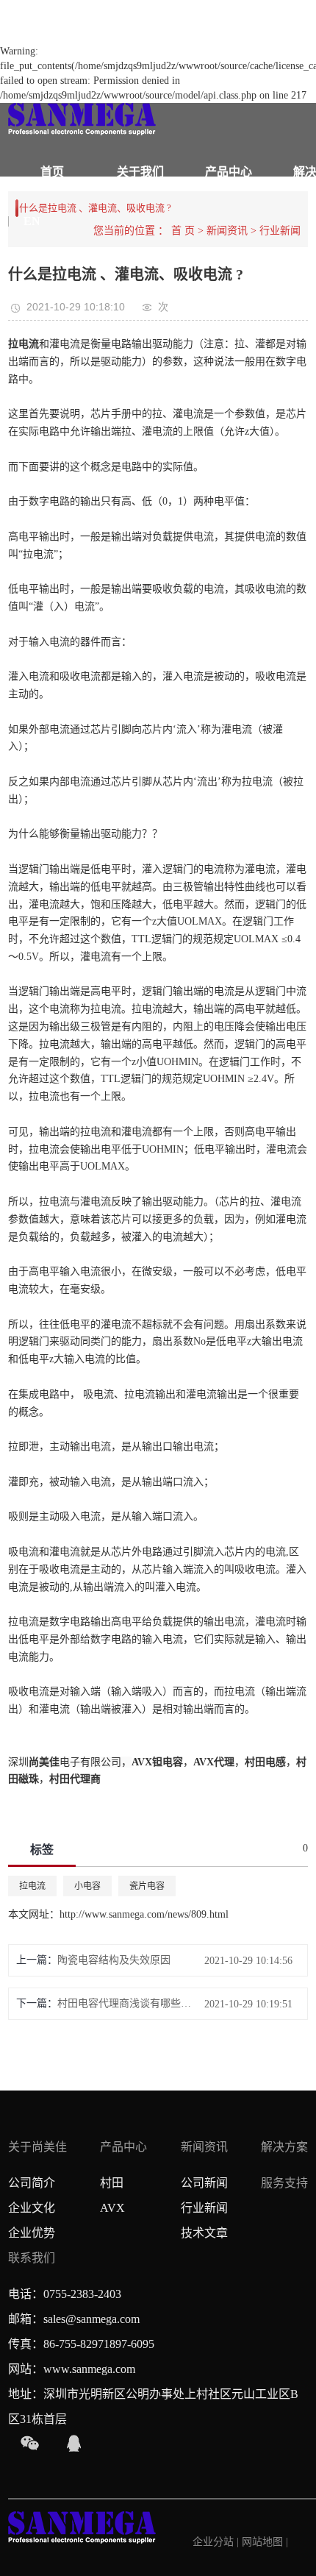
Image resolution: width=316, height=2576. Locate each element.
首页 (52, 172)
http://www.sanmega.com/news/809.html (144, 1914)
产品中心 (229, 172)
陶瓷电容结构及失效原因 (114, 1960)
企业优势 (32, 2233)
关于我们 (140, 172)
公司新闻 (204, 2183)
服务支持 (284, 2183)
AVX (112, 2208)
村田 (112, 2183)
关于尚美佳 (37, 2147)
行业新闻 (204, 2208)
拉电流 (32, 1886)
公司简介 (32, 2183)
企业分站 (213, 2542)
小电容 (87, 1886)
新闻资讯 (204, 2147)
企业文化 (32, 2208)
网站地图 (264, 2542)
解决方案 (284, 2147)
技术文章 (204, 2233)
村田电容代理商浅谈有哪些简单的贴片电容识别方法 (128, 2003)
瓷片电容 (147, 1886)
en (32, 221)
